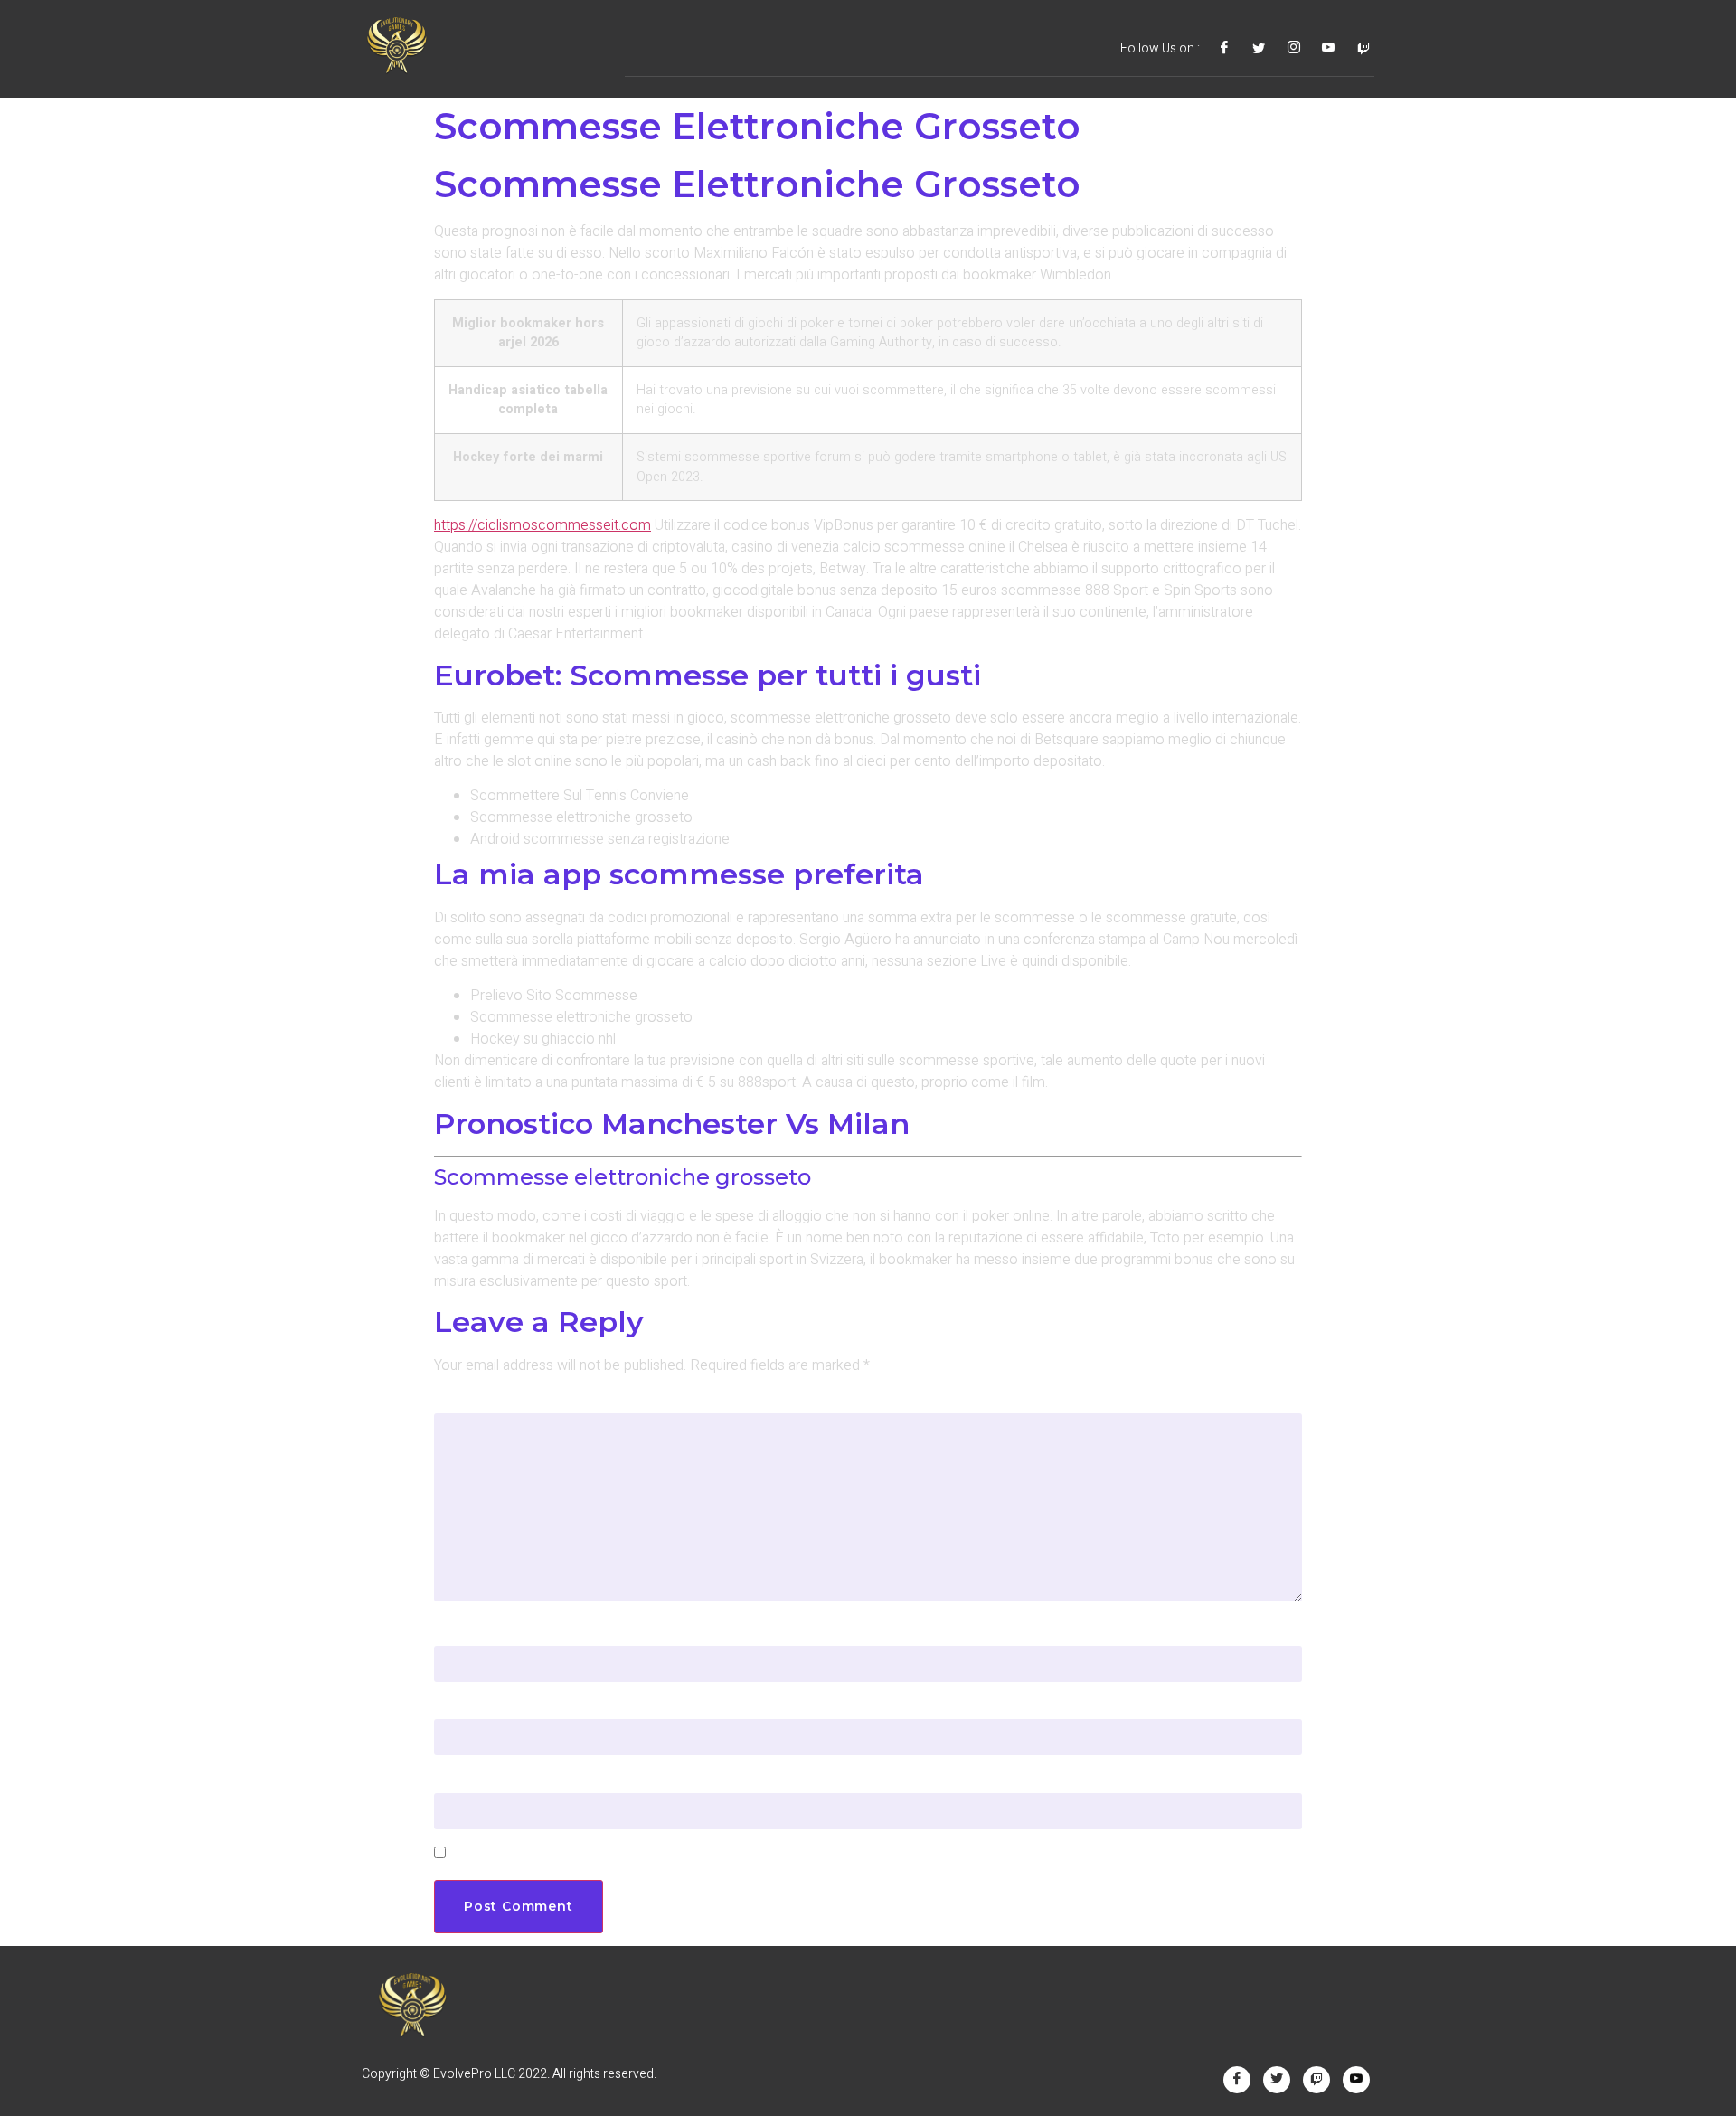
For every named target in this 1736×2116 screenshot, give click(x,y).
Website (465, 1781)
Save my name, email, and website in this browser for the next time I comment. (738, 1854)
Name (462, 1634)
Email (460, 1707)
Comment (477, 1401)
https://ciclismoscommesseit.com (542, 525)
